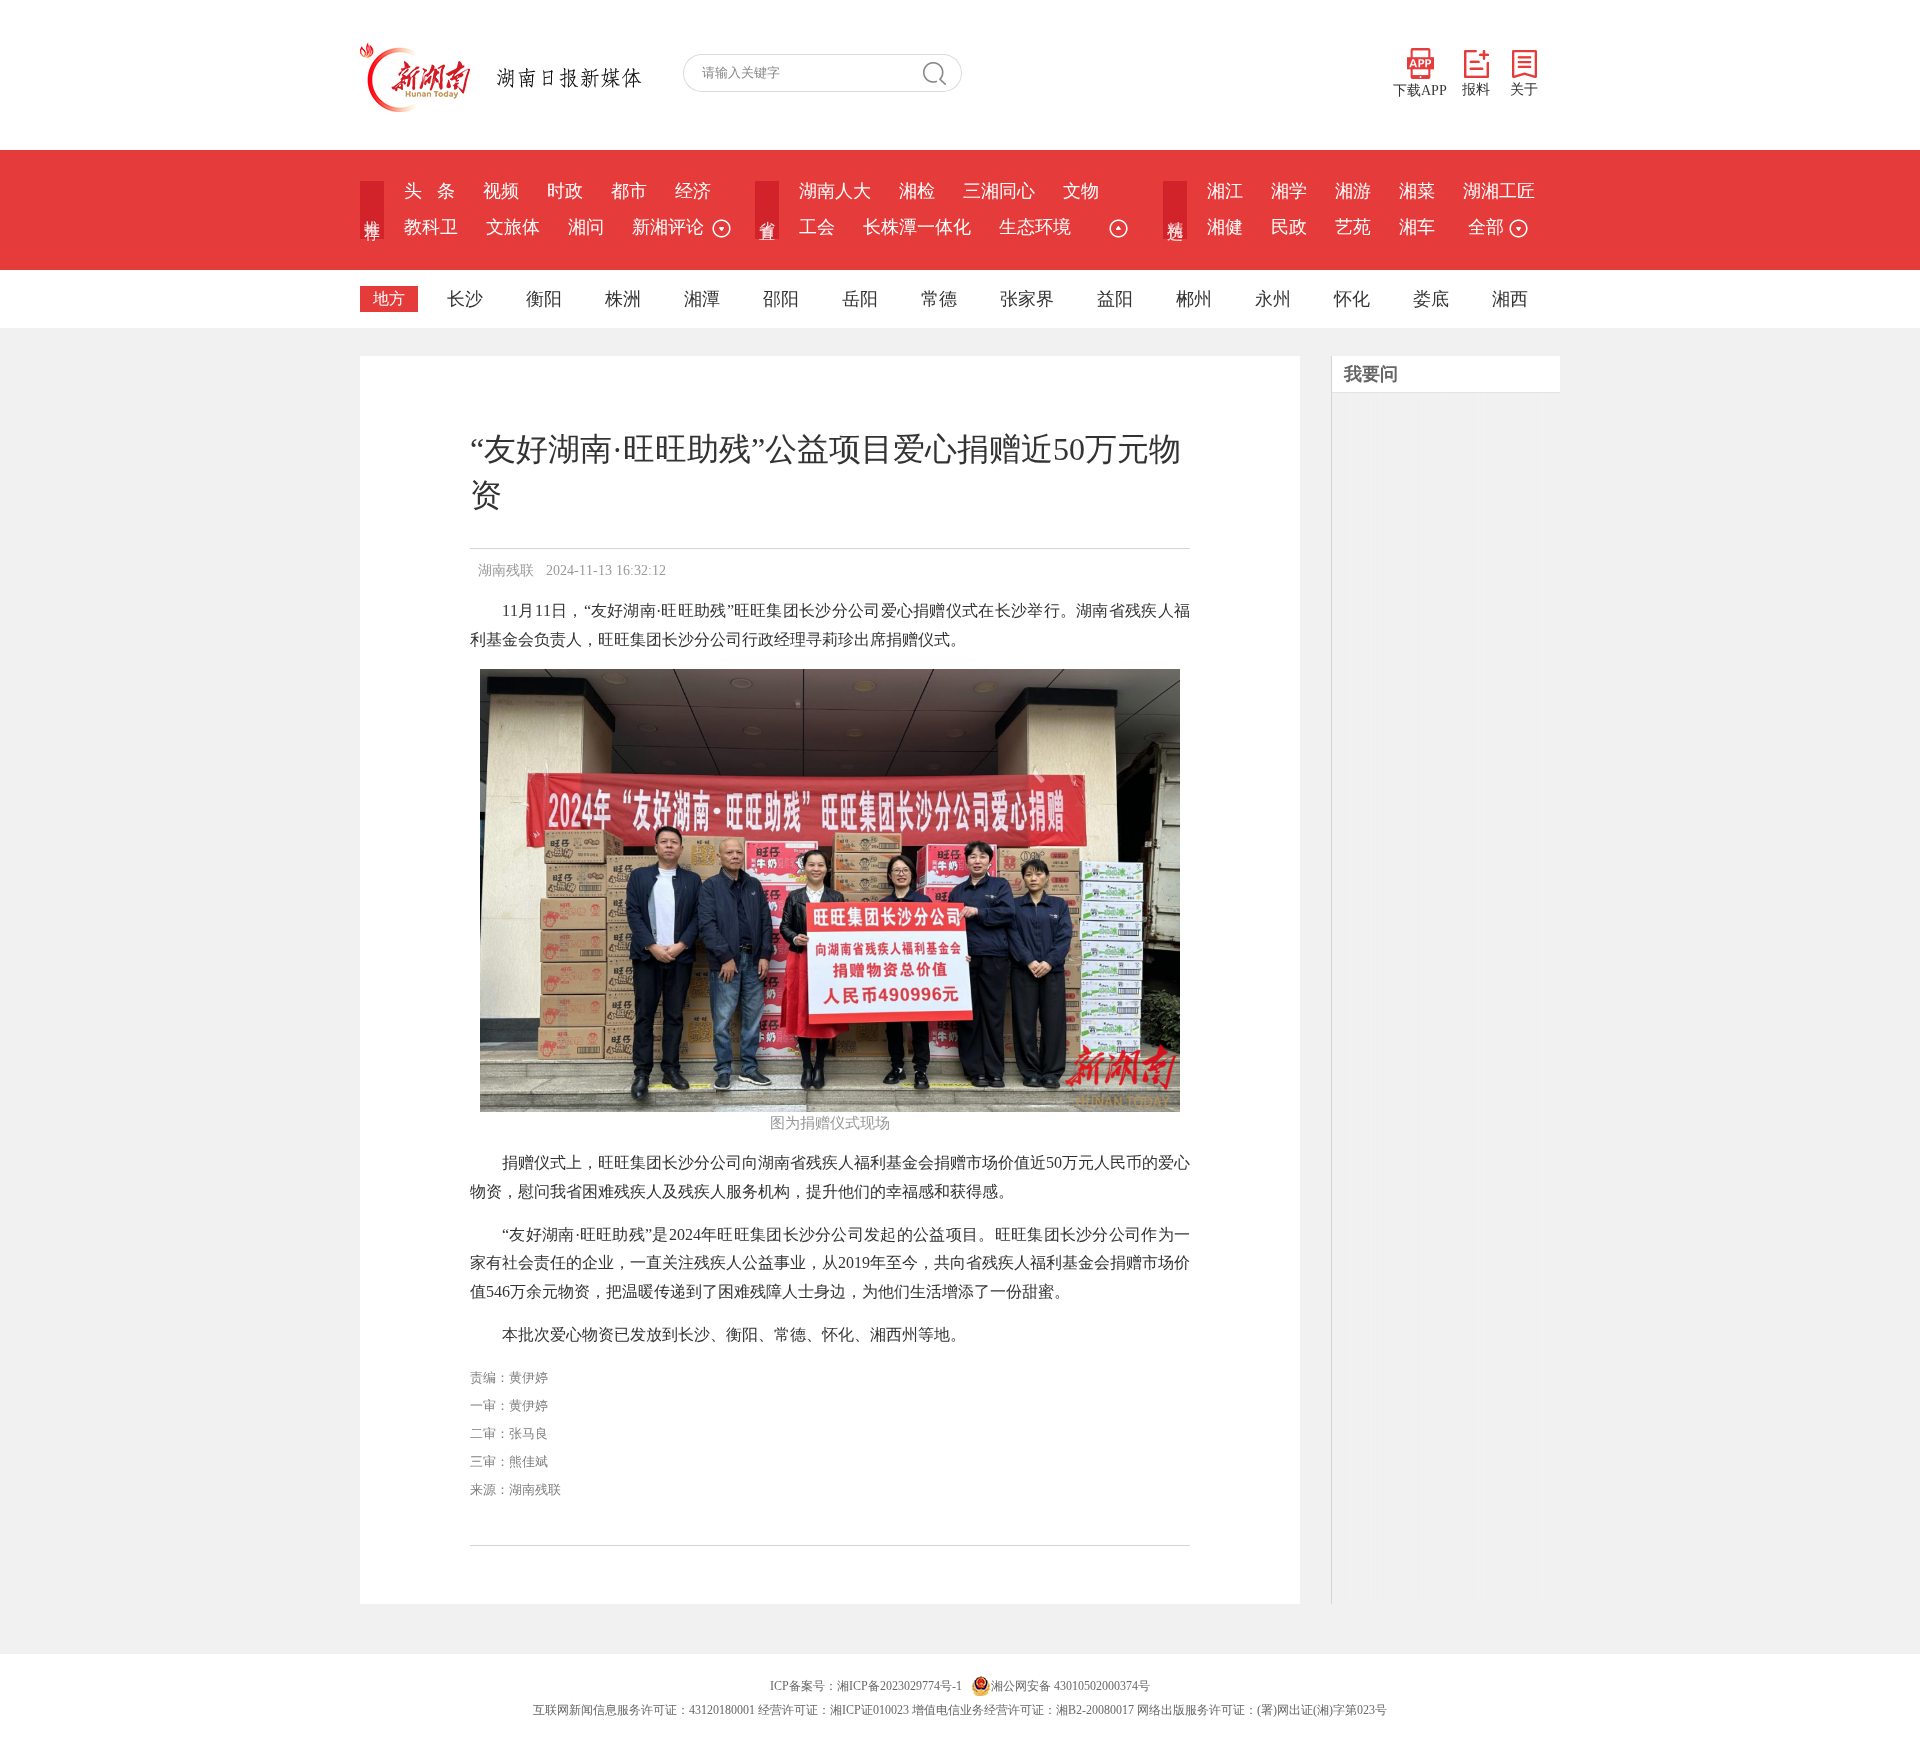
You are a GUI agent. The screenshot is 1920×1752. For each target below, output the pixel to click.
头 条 (429, 191)
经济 (693, 191)
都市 (629, 191)
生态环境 (1035, 227)
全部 (1486, 227)
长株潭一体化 (917, 227)
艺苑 (1353, 227)
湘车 (1417, 227)
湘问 (586, 227)
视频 (501, 191)
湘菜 (1417, 191)
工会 (817, 227)
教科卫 (431, 227)
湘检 (917, 191)
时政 (565, 191)
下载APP (1420, 90)
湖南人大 (835, 191)
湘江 (1225, 191)
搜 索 (942, 73)
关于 (1524, 89)
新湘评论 (668, 227)
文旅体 (513, 227)
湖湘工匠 (1499, 191)
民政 (1289, 227)
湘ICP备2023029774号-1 (899, 1686)
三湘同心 (999, 191)
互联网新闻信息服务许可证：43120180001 (644, 1710)
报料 (1476, 89)
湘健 (1225, 227)
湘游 (1353, 191)
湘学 (1289, 191)
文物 (1081, 191)
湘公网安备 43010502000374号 (1070, 1686)
